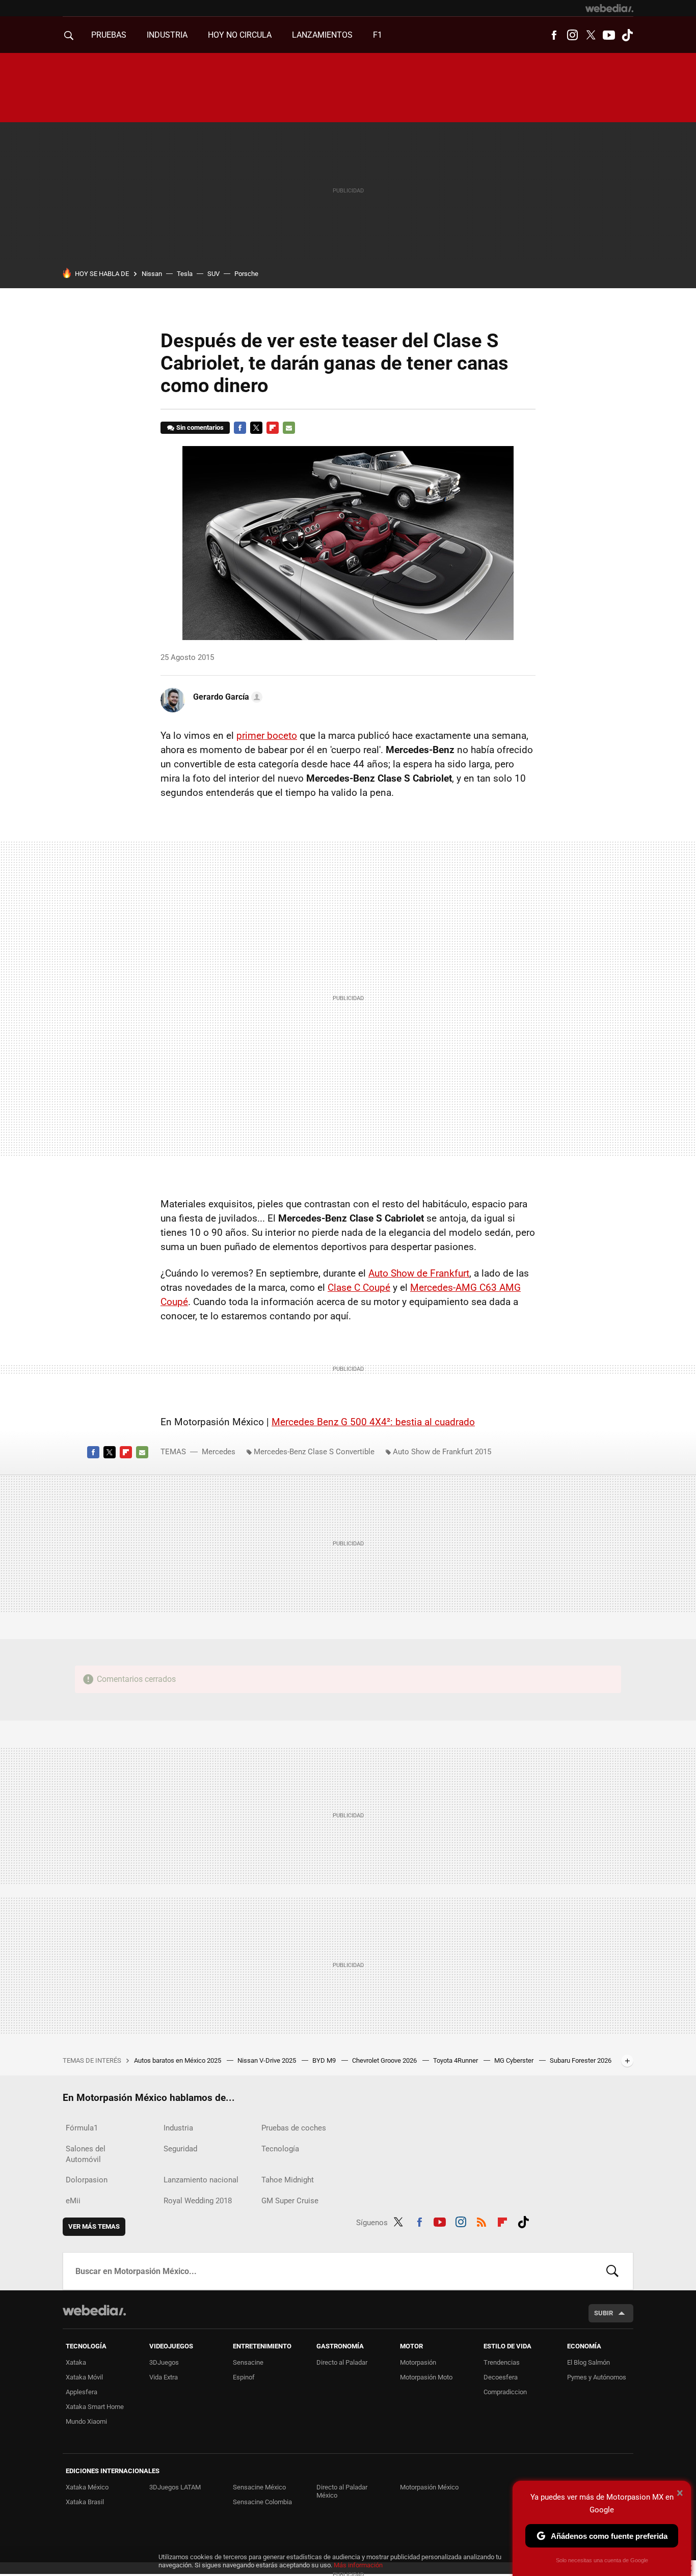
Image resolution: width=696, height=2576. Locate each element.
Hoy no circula (240, 35)
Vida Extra (164, 2377)
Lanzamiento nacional (201, 2180)
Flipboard (273, 428)
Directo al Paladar (342, 2362)
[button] (226, 697)
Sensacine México (259, 2487)
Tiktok (627, 35)
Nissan (152, 274)
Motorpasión (418, 2362)
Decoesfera (501, 2377)
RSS (481, 2221)
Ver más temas (94, 2226)
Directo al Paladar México (342, 2491)
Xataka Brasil (85, 2502)
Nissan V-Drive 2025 (267, 2060)
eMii (73, 2201)
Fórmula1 (82, 2128)
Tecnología (280, 2149)
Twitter (591, 35)
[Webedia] (609, 8)
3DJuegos (164, 2362)
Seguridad (180, 2149)
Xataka (76, 2362)
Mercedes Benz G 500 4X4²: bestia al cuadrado (373, 1422)
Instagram (572, 35)
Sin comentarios (200, 427)
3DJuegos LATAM (175, 2487)
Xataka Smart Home (95, 2407)
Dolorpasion (87, 2180)
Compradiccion (505, 2392)
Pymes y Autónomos (597, 2377)
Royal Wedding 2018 (198, 2201)
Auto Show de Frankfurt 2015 (442, 1452)
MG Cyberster (515, 2060)
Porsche (246, 274)
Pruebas (109, 35)
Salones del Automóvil (86, 2154)
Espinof (244, 2377)
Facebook (554, 35)
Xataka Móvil (84, 2377)
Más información (358, 2565)
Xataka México (87, 2487)
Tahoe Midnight (288, 2180)
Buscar (612, 2271)
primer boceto (267, 736)
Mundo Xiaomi (86, 2421)
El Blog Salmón (588, 2362)
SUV (213, 274)
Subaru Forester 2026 (581, 2060)
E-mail (289, 428)
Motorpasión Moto (426, 2377)
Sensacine (248, 2362)
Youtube (609, 35)
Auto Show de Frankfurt (419, 1273)
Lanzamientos (322, 35)
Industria (167, 35)
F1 (378, 35)
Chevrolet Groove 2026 (385, 2060)
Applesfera (82, 2392)
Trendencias (502, 2362)
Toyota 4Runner (456, 2060)
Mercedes (219, 1452)
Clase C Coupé (359, 1287)
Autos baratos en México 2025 (178, 2060)
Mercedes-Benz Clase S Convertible (314, 1452)
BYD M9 (325, 2060)
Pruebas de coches (294, 2128)
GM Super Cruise (290, 2201)
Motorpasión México (429, 2487)
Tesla (185, 274)
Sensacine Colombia (262, 2502)
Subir (604, 2313)
